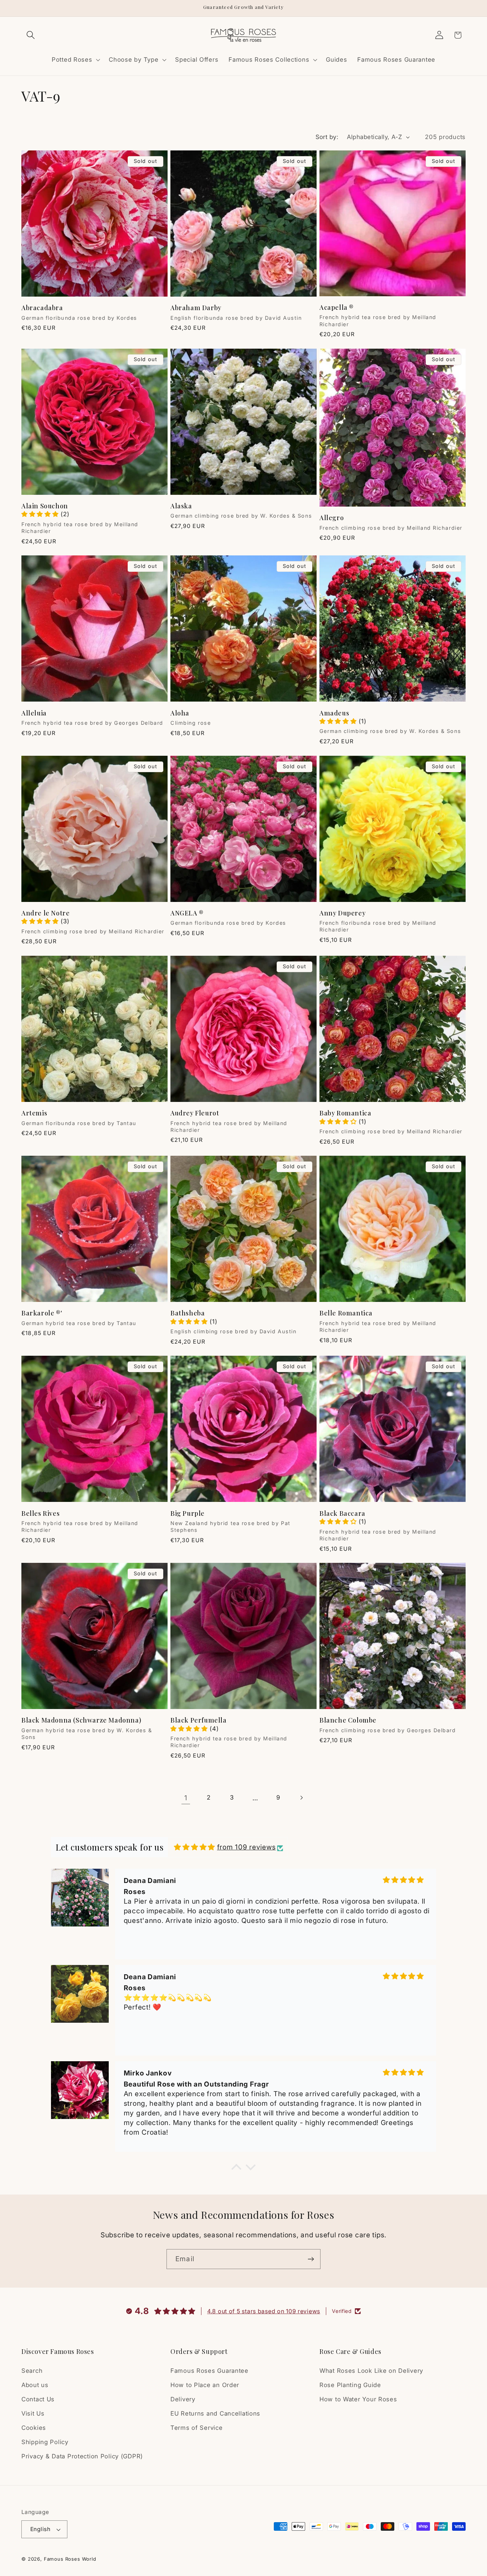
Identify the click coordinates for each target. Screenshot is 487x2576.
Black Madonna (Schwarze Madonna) (81, 1720)
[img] (194, 1847)
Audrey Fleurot (195, 1113)
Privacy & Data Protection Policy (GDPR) (82, 2456)
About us (35, 2385)
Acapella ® (337, 307)
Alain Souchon (45, 506)
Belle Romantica (346, 1313)
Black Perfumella (199, 1720)
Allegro (332, 518)
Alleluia (34, 713)
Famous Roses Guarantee (209, 2371)
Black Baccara (342, 1513)
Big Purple (188, 1513)
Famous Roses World (70, 2559)
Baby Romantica (345, 1113)
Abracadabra (42, 308)
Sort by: (327, 137)
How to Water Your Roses (358, 2399)
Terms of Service (197, 2428)
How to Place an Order (205, 2385)
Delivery (183, 2399)
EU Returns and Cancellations (215, 2413)
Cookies (34, 2428)
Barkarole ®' (42, 1313)
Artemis (34, 1113)
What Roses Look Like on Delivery (371, 2371)
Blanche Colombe (348, 1720)
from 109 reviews (247, 1847)
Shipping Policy (45, 2442)
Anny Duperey (342, 913)
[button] (31, 35)
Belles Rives (40, 1513)
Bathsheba (188, 1313)
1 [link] (186, 1798)
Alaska (181, 506)
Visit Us (33, 2413)
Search (32, 2371)
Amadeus (334, 713)
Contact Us (38, 2399)
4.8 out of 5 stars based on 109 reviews (264, 2311)
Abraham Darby (196, 308)
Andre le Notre (45, 913)
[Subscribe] (311, 2259)
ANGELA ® (187, 913)
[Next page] (301, 1798)
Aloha (180, 713)
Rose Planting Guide (350, 2385)
